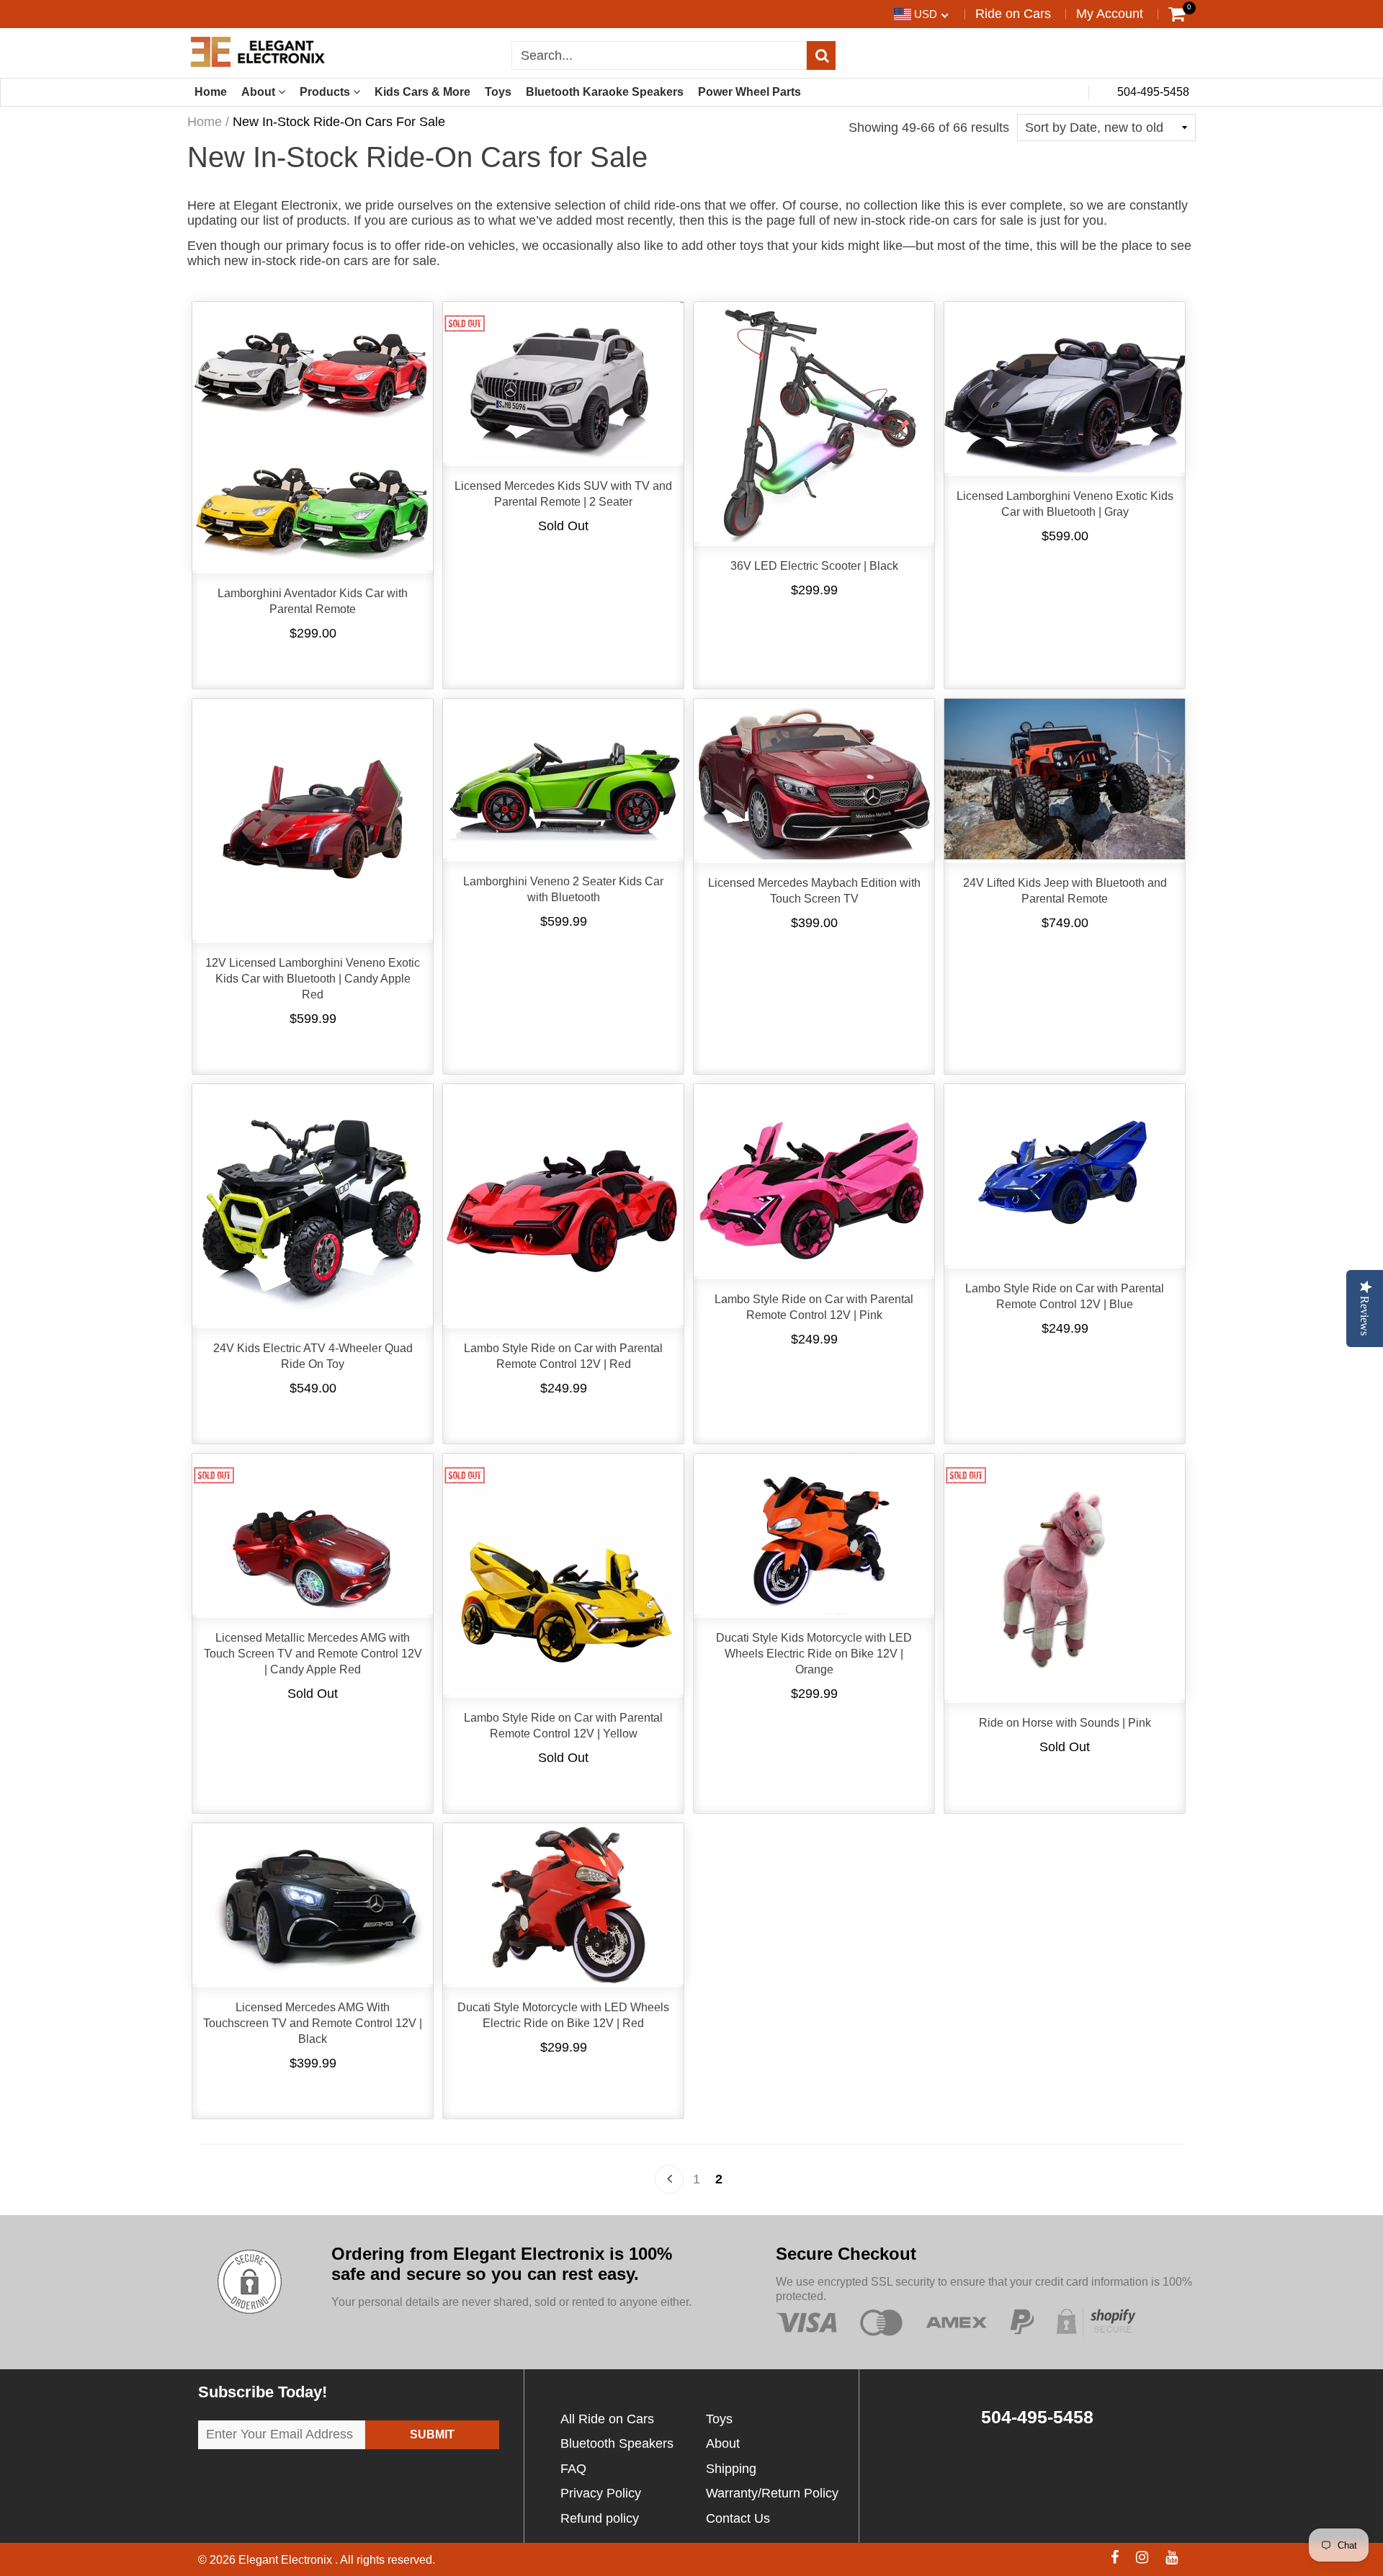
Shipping (731, 2469)
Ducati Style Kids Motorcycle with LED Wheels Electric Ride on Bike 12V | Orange (814, 1654)
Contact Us (738, 2518)
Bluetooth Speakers (617, 2443)
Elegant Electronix (287, 2560)
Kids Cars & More (422, 92)
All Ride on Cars (607, 2419)
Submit (432, 2434)
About (260, 92)
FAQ (573, 2469)
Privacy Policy (601, 2493)
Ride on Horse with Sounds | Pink (1065, 1723)
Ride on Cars (1013, 14)
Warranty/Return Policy (772, 2493)
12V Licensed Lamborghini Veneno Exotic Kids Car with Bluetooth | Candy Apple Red (313, 979)
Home (211, 92)
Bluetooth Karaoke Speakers (605, 92)
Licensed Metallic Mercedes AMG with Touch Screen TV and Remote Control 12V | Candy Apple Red (313, 1654)
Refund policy (600, 2518)
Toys (498, 92)
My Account (1110, 14)
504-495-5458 (1152, 92)
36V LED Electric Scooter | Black (814, 566)
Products (326, 92)
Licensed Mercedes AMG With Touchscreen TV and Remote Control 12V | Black (313, 2023)
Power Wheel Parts (749, 92)
